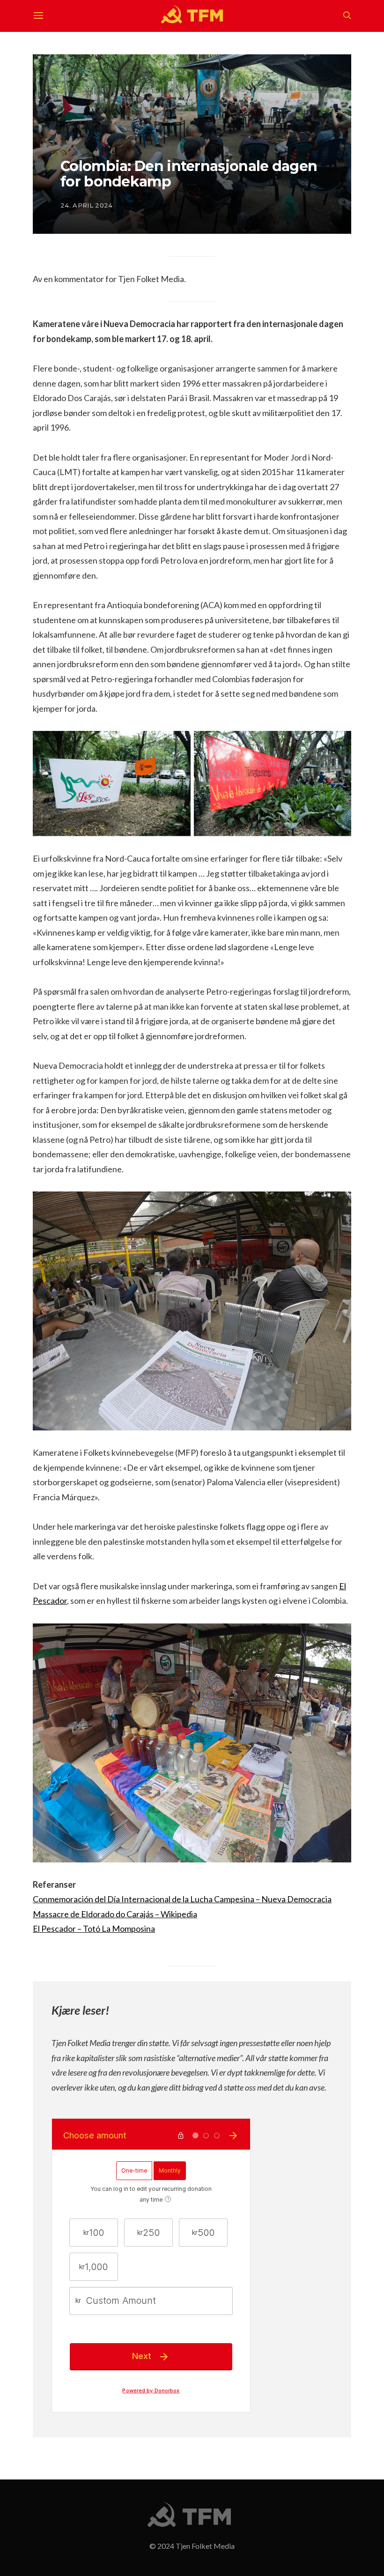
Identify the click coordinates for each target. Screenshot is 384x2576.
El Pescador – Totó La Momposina (94, 1928)
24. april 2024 (87, 205)
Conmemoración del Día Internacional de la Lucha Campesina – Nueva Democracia (182, 1899)
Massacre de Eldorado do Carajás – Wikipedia (115, 1914)
